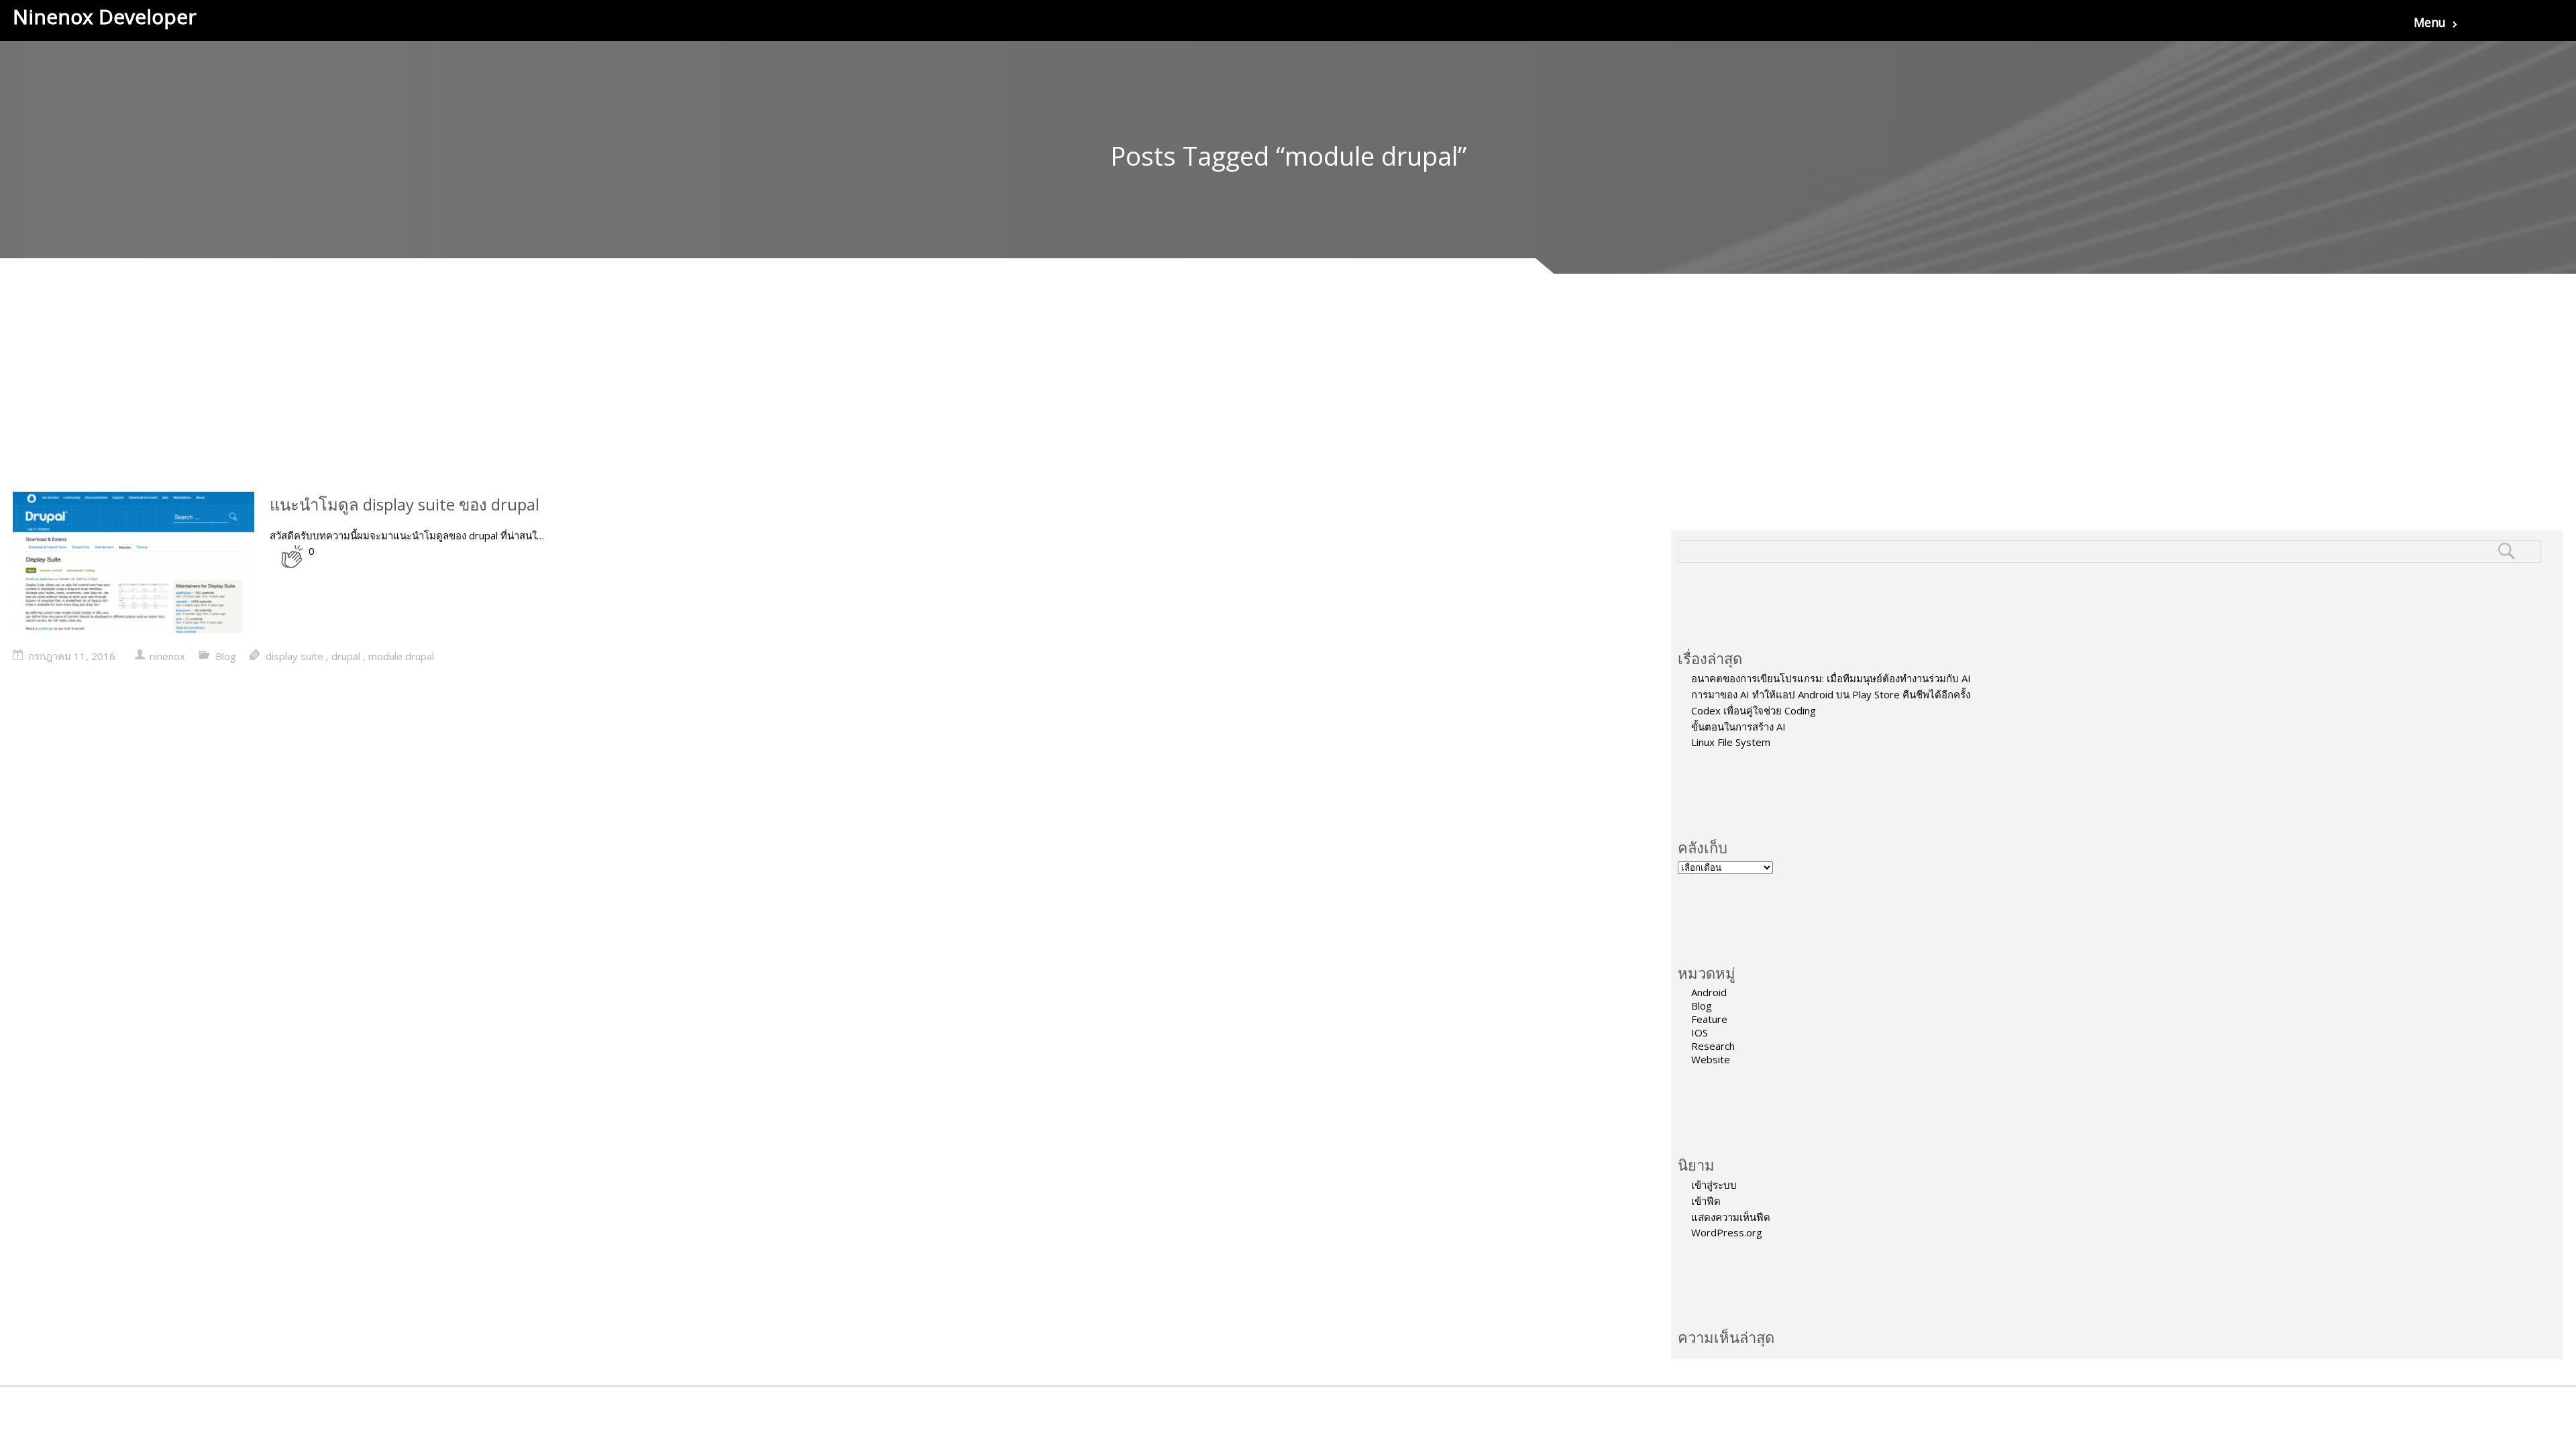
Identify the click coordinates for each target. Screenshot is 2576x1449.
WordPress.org (1727, 1232)
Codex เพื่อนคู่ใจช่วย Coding (1754, 710)
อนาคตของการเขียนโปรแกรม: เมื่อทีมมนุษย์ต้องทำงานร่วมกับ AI (1831, 678)
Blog (1702, 1006)
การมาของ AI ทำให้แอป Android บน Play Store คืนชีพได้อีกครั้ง (1831, 694)
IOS (1700, 1032)
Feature (1709, 1019)
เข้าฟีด (1706, 1201)
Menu (2430, 22)
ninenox (167, 656)
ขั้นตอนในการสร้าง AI (1738, 727)
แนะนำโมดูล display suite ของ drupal (405, 504)
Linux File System (1731, 742)
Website (1711, 1059)
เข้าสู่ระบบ (1714, 1185)
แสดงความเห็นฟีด (1731, 1217)
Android (1709, 992)
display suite (294, 656)
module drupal (401, 656)
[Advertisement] (1288, 391)
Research (1713, 1046)
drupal (346, 656)
